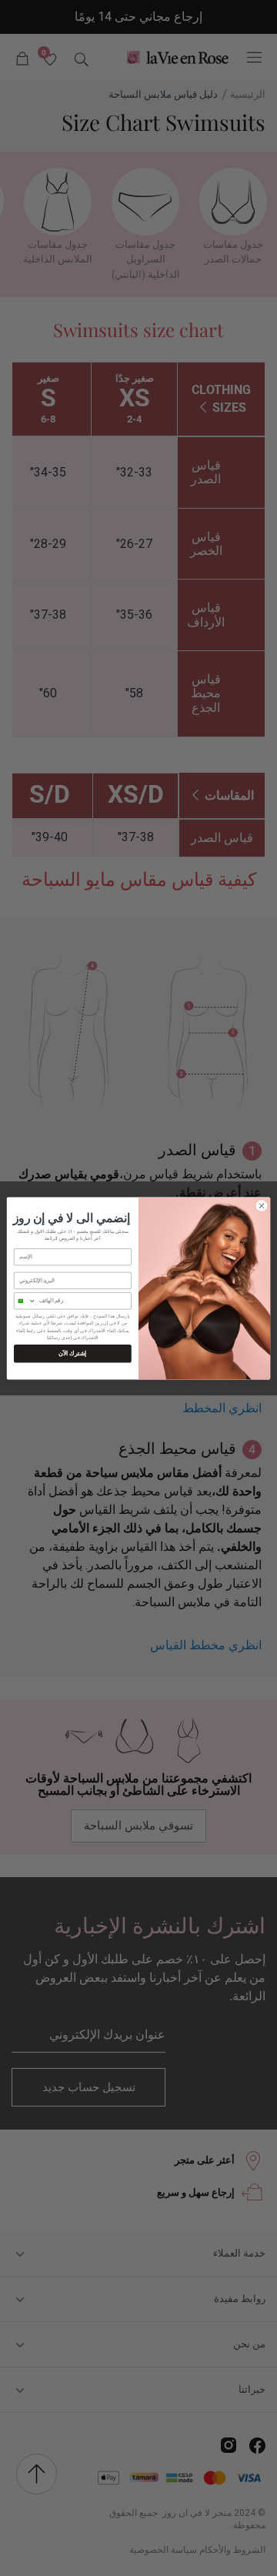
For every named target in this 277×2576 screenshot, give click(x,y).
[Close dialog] (261, 1205)
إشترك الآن (72, 1353)
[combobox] (25, 1300)
